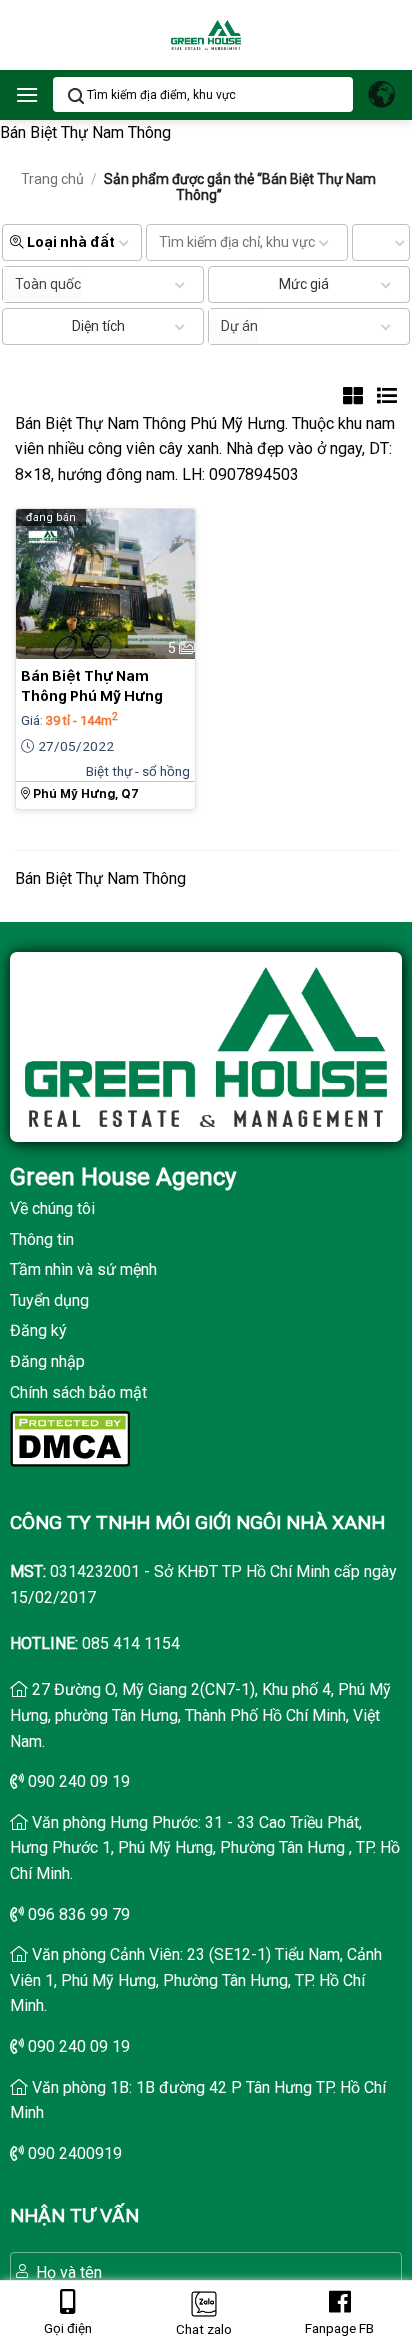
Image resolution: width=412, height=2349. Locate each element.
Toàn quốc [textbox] (48, 284)
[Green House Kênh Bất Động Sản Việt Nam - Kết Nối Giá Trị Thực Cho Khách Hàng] (206, 35)
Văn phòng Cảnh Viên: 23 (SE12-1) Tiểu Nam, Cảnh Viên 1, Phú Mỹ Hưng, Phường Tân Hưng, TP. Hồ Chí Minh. (196, 1980)
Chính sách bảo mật (78, 1392)
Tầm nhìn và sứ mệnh (83, 1269)
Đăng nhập (47, 1361)
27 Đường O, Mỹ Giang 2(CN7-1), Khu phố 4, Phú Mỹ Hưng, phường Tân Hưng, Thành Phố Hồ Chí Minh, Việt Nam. (200, 1715)
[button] (27, 94)
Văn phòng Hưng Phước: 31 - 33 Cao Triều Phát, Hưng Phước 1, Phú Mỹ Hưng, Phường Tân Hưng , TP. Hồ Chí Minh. (205, 1848)
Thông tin (42, 1239)
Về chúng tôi (52, 1208)
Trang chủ (52, 179)
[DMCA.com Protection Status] (70, 1437)
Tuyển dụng (49, 1300)
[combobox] (42, 284)
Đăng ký (38, 1330)
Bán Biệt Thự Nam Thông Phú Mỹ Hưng (92, 686)
